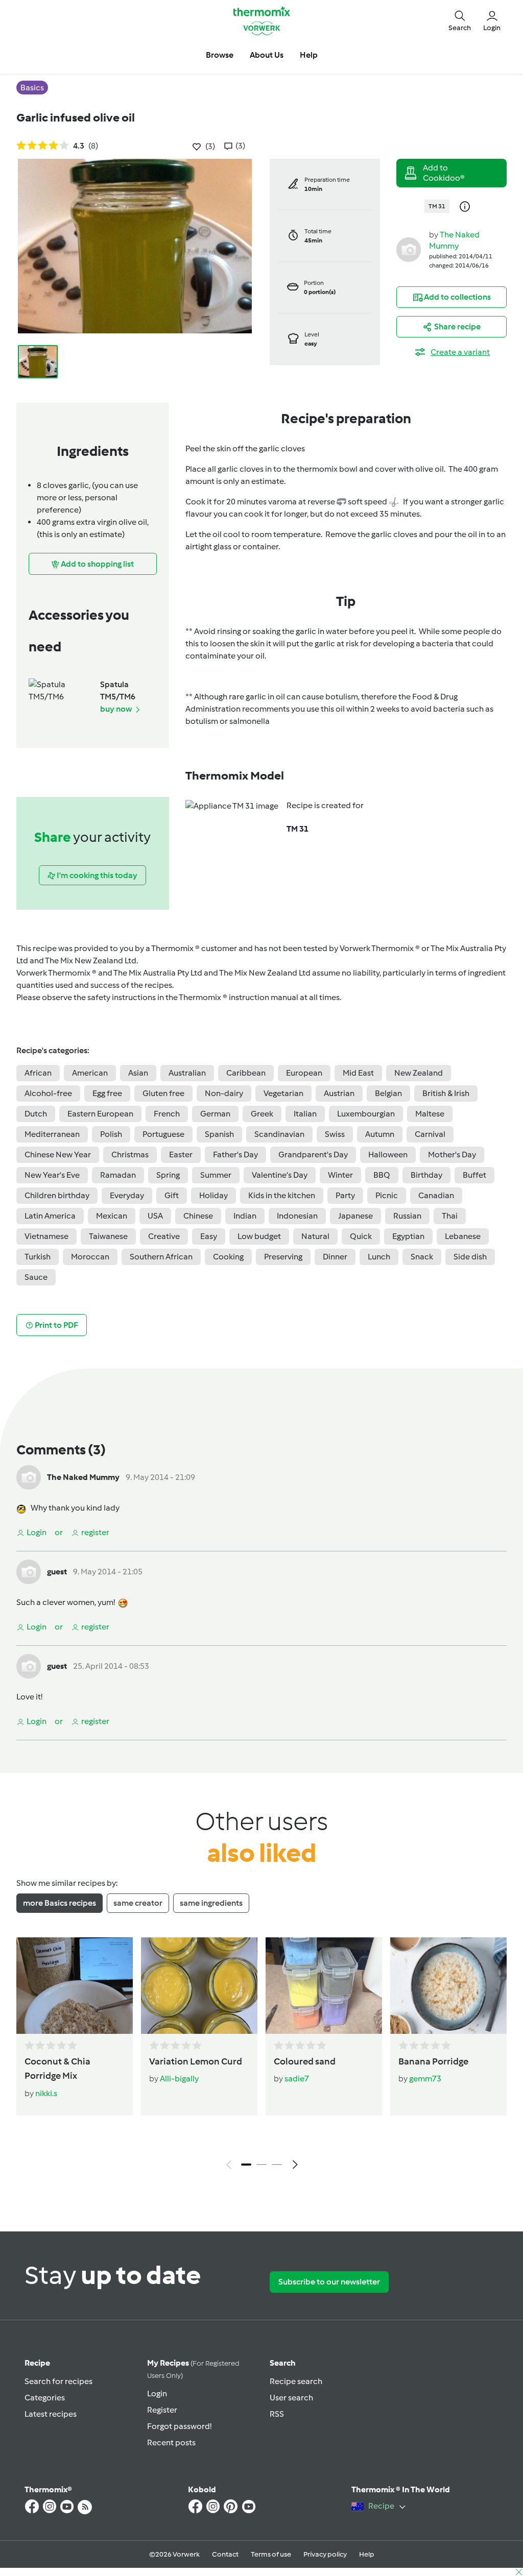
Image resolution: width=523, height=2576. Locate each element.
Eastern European (100, 1114)
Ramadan (118, 1175)
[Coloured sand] (324, 1986)
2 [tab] (261, 2165)
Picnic (387, 1195)
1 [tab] (246, 2165)
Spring (168, 1175)
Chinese (198, 1216)
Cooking (228, 1257)
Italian (305, 1114)
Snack (422, 1257)
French (167, 1114)
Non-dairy (224, 1093)
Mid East (358, 1073)
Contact (225, 2554)
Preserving (283, 1257)
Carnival (430, 1134)
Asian (138, 1073)
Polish (111, 1134)
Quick (361, 1236)
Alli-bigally (179, 2079)
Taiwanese (108, 1236)
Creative (164, 1236)
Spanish (219, 1134)
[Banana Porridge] (448, 1986)
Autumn (380, 1134)
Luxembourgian (366, 1114)
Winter (340, 1175)
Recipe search (296, 2381)
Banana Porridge (433, 2061)
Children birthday (57, 1195)
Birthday (426, 1175)
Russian (407, 1216)
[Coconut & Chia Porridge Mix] (75, 1986)
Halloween (388, 1155)
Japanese (355, 1216)
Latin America (50, 1216)
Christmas (130, 1155)
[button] (460, 21)
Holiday (213, 1195)
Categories (45, 2398)
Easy (209, 1236)
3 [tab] (277, 2165)
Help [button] (309, 55)
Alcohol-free (48, 1093)
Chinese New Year (58, 1155)
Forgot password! (179, 2426)
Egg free (107, 1093)
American (90, 1073)
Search (283, 2363)
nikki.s (46, 2093)
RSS (277, 2414)
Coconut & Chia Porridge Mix (57, 2069)
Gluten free (163, 1093)
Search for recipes (58, 2381)
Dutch (36, 1114)
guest (57, 1572)
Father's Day (235, 1155)
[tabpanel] (261, 2056)
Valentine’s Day (280, 1175)
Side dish (470, 1257)
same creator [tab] (138, 1903)
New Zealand (419, 1073)
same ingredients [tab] (211, 1903)
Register (162, 2410)
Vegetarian (283, 1093)
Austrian (339, 1093)
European (304, 1073)
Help (367, 2554)
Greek (262, 1114)
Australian (187, 1073)
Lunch (379, 1257)
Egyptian (408, 1236)
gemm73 (425, 2079)
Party (345, 1195)
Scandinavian (279, 1134)
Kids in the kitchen (282, 1195)
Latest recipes (51, 2414)
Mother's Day (452, 1155)
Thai (450, 1216)
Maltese (430, 1114)
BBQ (382, 1175)
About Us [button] (267, 55)
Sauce (36, 1277)
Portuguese (163, 1134)
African (38, 1073)
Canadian (436, 1195)
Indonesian (297, 1216)
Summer (216, 1175)
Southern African (161, 1257)
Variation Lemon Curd (196, 2061)
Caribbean (246, 1073)
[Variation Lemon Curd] (199, 1986)
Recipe (37, 2363)
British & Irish (446, 1093)
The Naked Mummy (83, 1477)
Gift (172, 1195)
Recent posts (171, 2443)
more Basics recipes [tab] (60, 1903)
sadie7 (297, 2079)
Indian (245, 1216)
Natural (315, 1236)
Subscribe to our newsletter (329, 2282)
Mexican (112, 1216)
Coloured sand (305, 2061)
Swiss (335, 1134)
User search (291, 2398)
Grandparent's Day (313, 1155)
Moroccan (90, 1257)
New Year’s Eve (52, 1175)
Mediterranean (52, 1134)
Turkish (38, 1257)
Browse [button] (220, 55)
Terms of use (271, 2554)
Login (157, 2393)
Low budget (259, 1236)
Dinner (335, 1257)
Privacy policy (325, 2554)
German (215, 1114)
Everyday (127, 1195)
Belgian (388, 1093)
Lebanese (463, 1236)
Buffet (474, 1175)
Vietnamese (46, 1236)
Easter (181, 1155)
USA (155, 1216)
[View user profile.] (409, 249)
